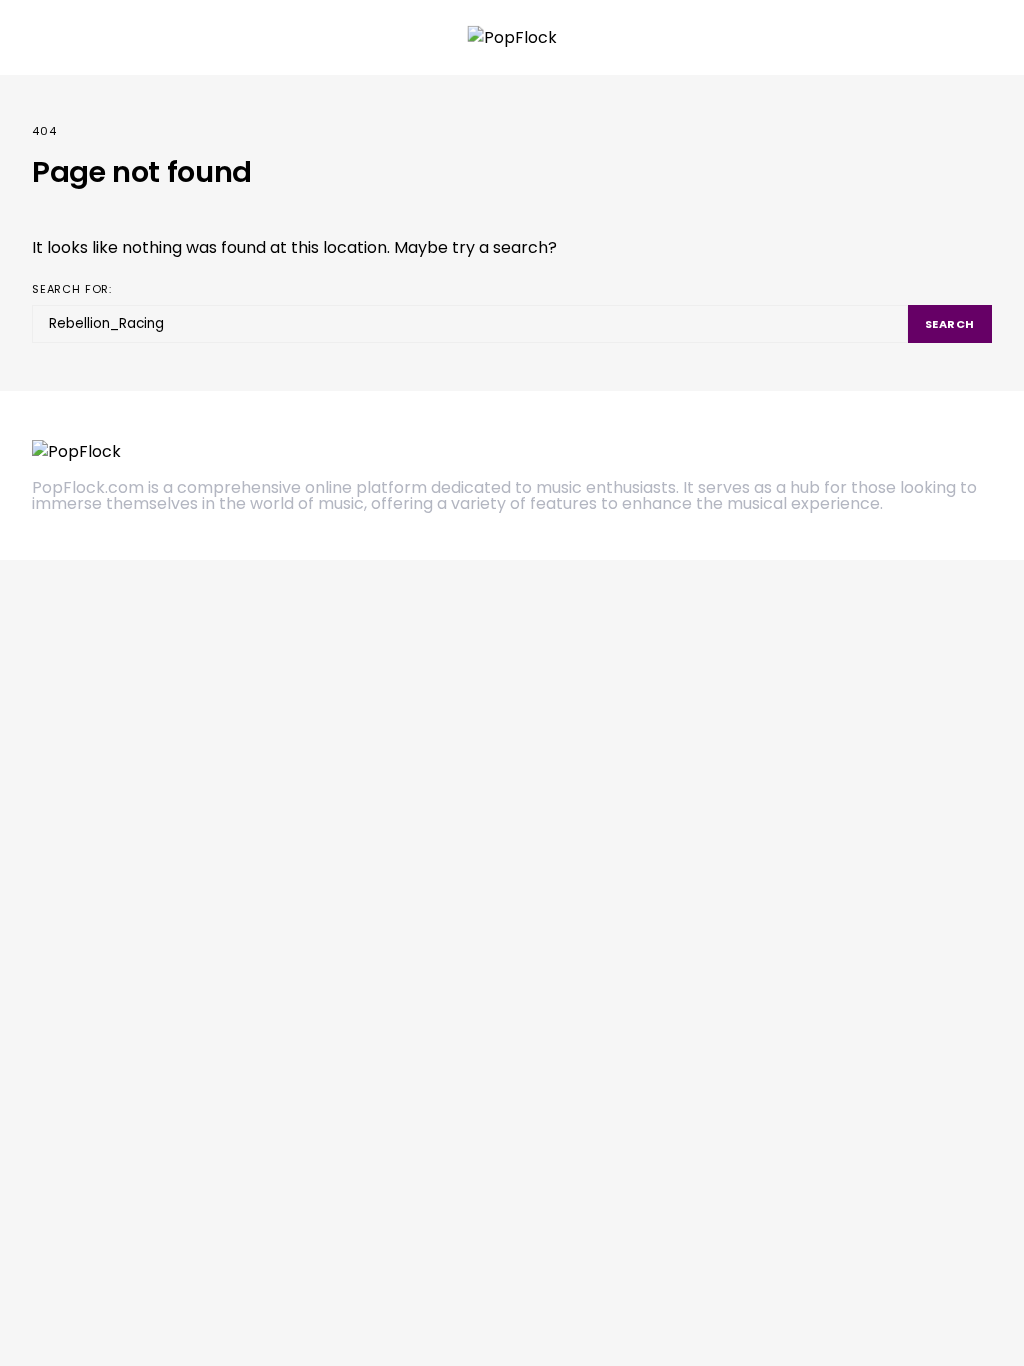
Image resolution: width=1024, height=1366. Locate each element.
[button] (986, 38)
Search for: (72, 289)
